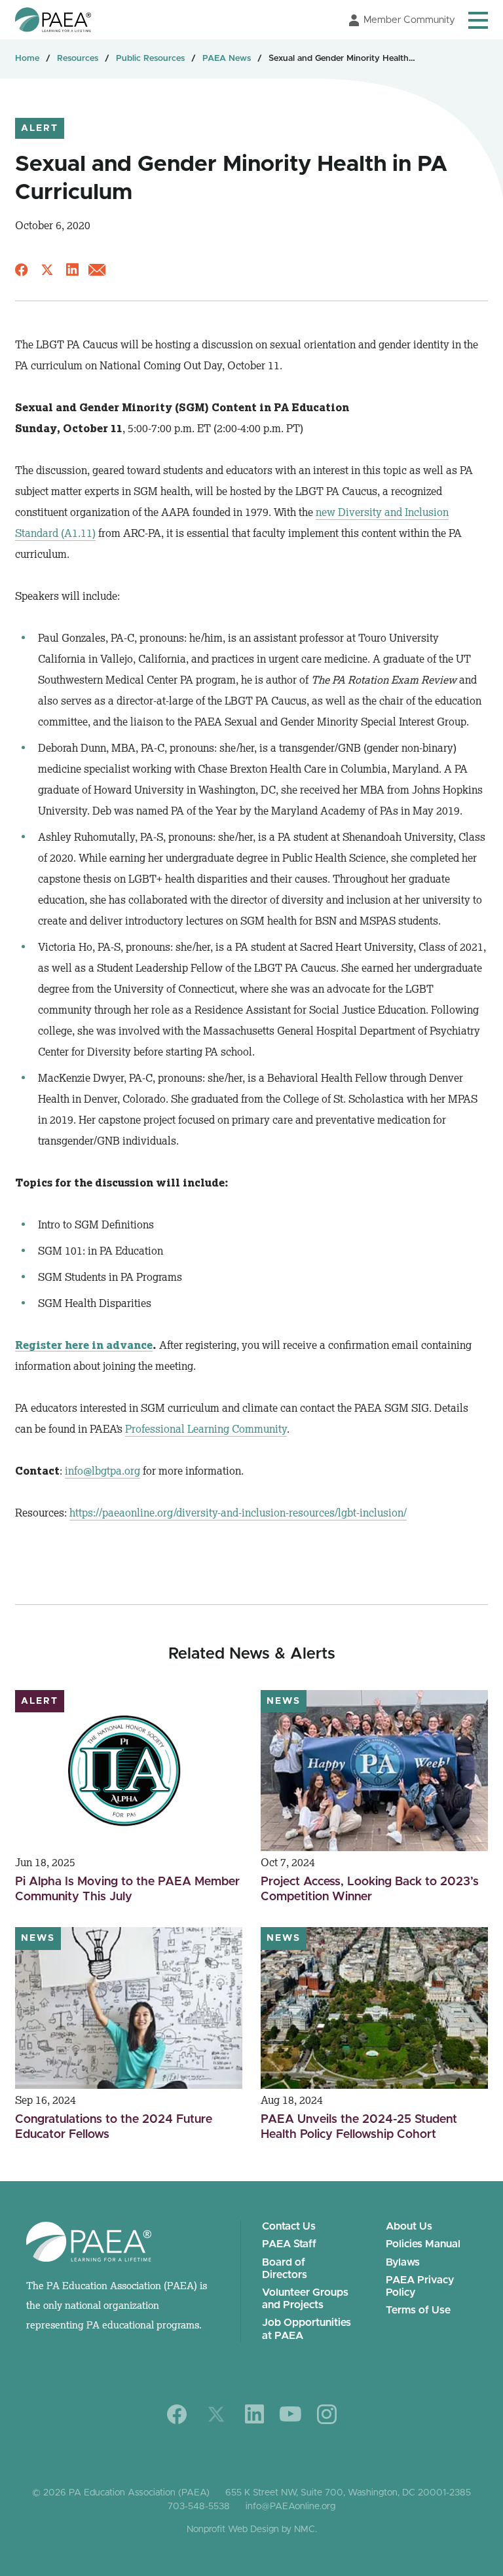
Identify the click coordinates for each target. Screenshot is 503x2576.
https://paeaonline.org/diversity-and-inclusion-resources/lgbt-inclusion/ (238, 1513)
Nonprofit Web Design (233, 2530)
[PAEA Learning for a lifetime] (53, 20)
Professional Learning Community (206, 1429)
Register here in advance (84, 1345)
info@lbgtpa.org (102, 1471)
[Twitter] (216, 2414)
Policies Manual (423, 2244)
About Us (409, 2226)
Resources (78, 59)
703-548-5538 (199, 2507)
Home (27, 59)
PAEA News (227, 59)
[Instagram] (327, 2414)
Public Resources (150, 59)
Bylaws (403, 2262)
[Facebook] (177, 2414)
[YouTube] (290, 2414)
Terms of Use (418, 2310)
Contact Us (289, 2226)
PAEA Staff (289, 2244)
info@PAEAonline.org (290, 2507)
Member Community (409, 20)
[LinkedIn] (254, 2414)
